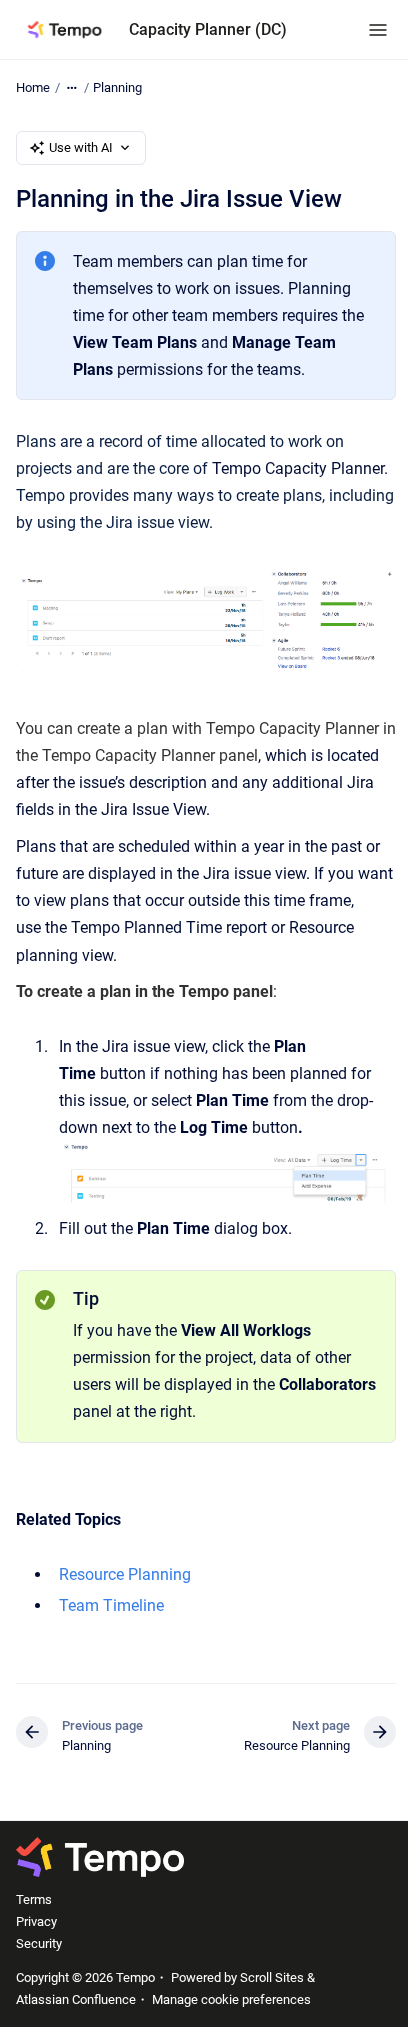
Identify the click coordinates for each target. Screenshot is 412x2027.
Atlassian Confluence (76, 1999)
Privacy (36, 1921)
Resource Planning (125, 1574)
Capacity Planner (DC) (208, 29)
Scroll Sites (272, 1977)
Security (39, 1943)
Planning (117, 87)
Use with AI (81, 147)
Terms (34, 1899)
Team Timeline (111, 1605)
